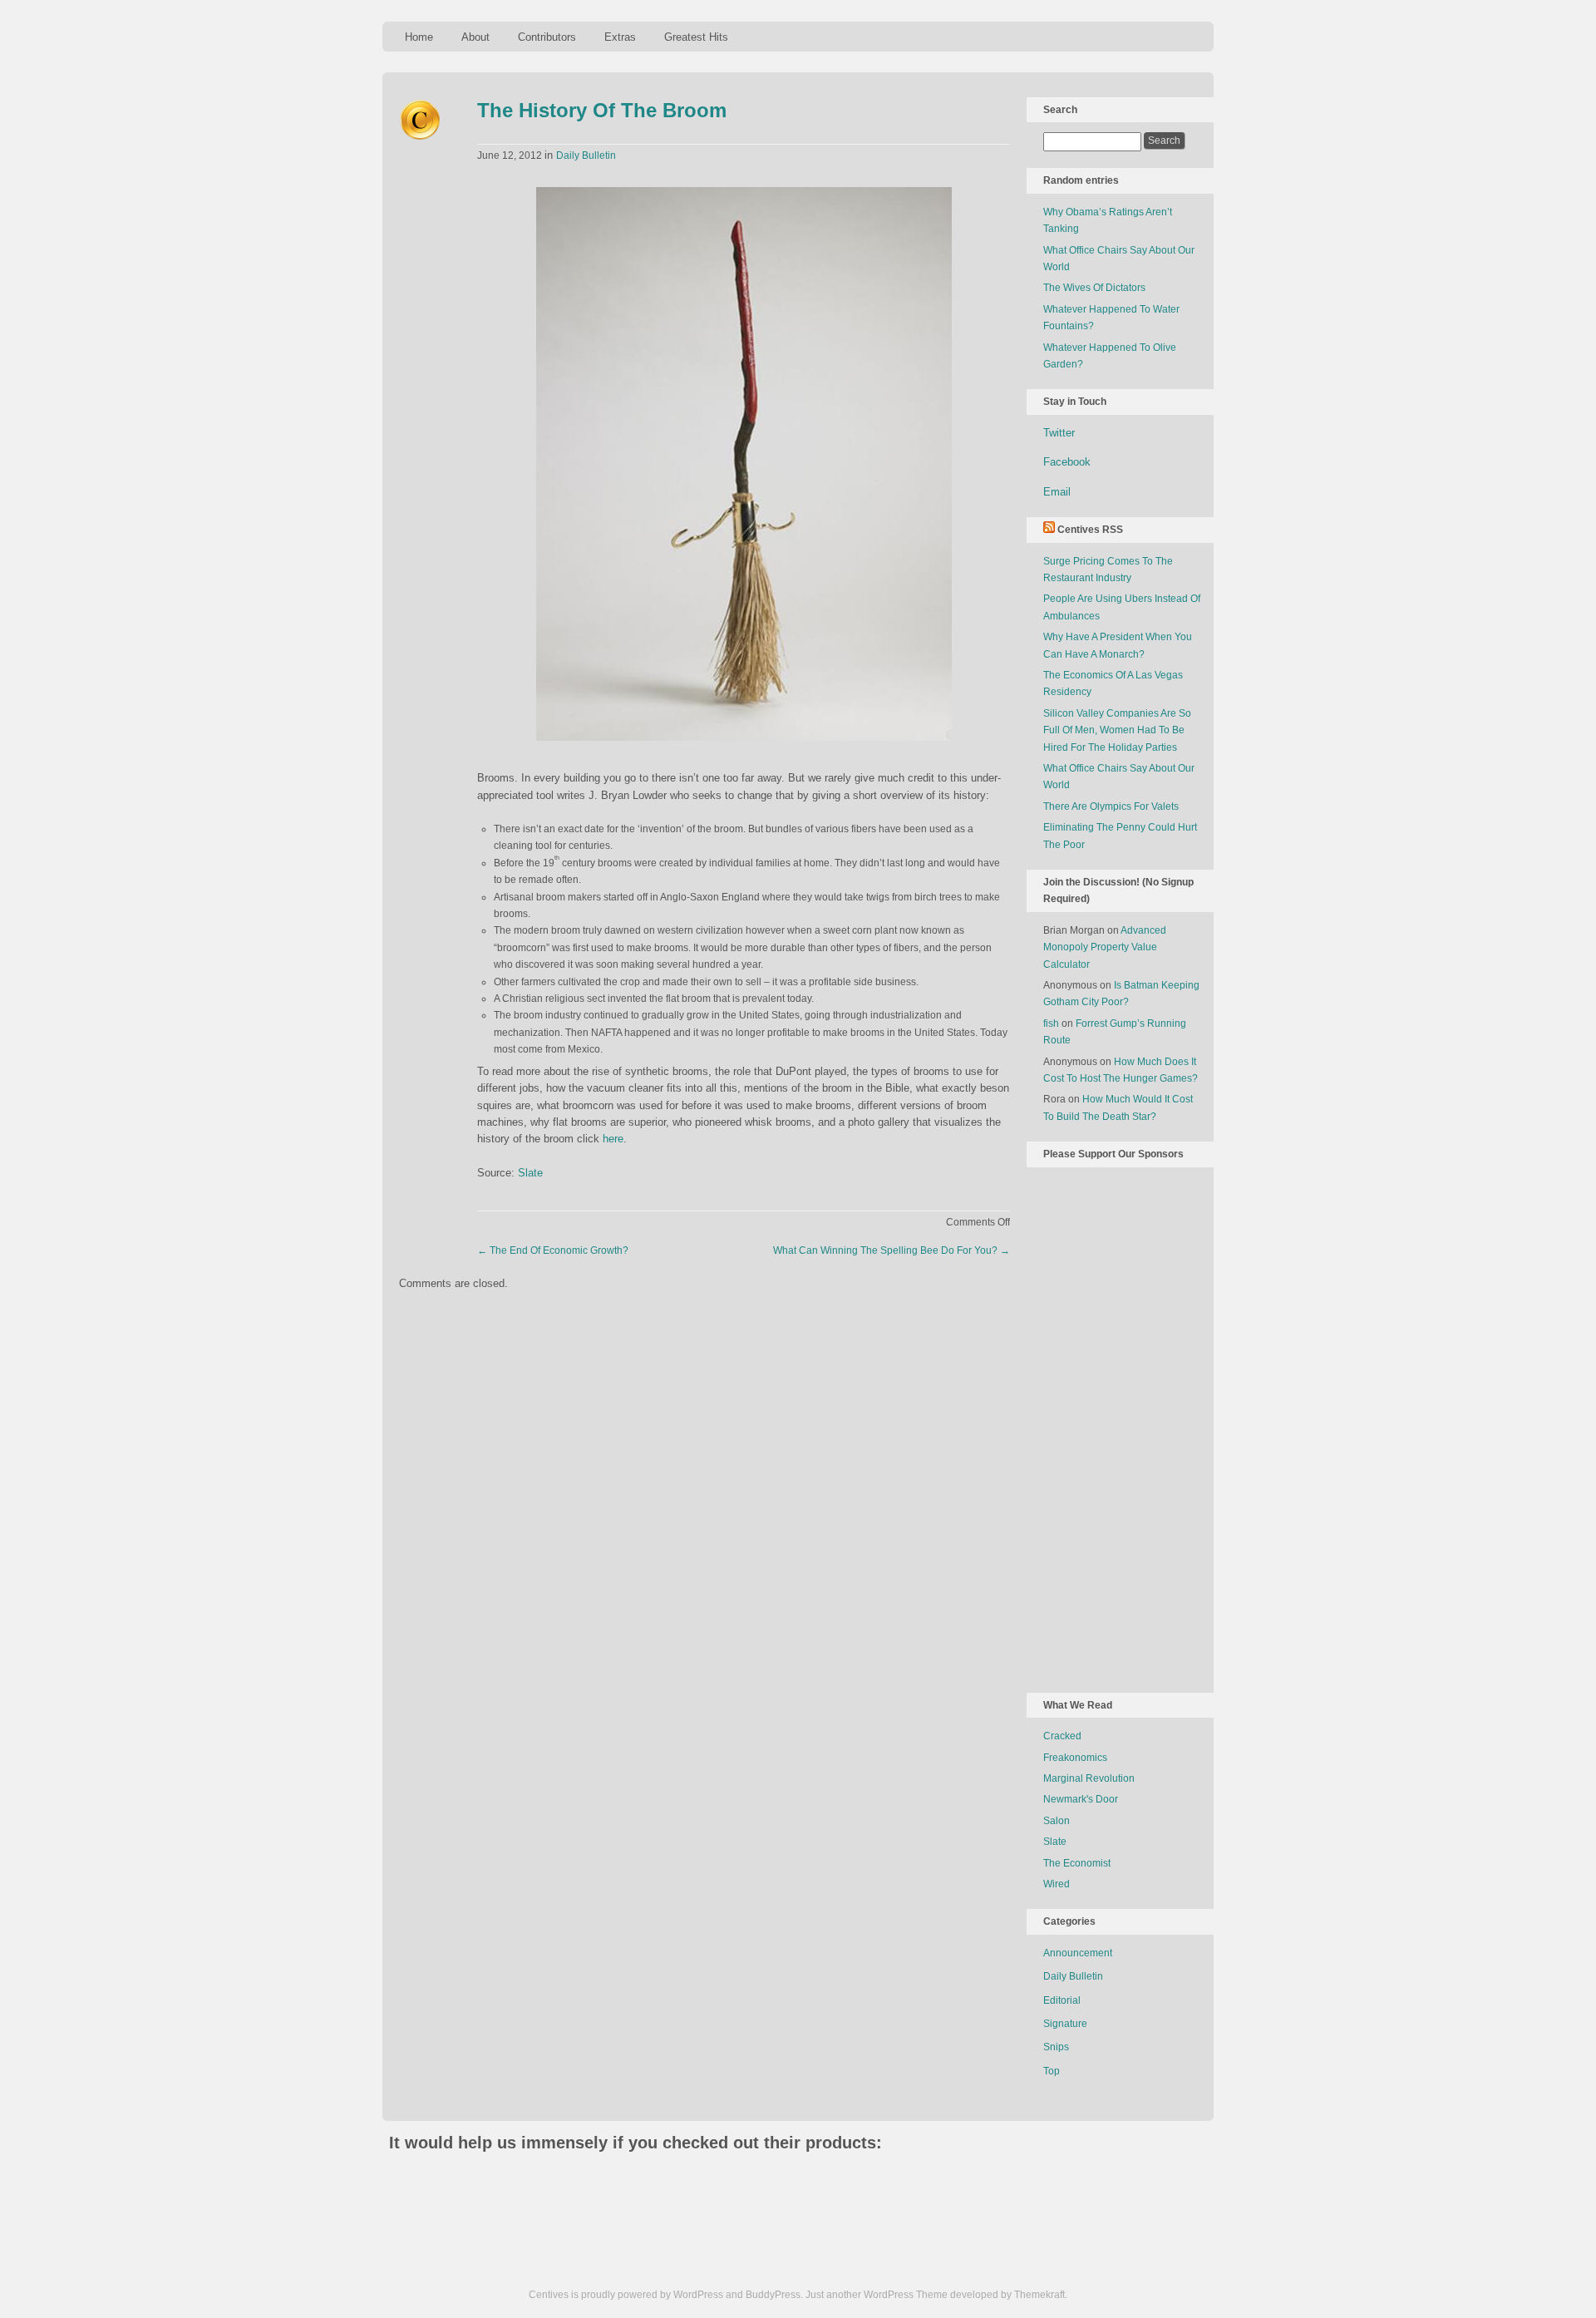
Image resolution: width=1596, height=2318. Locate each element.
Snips (1056, 2047)
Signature (1065, 2024)
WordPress (698, 2295)
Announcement (1078, 1953)
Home (419, 37)
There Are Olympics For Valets (1111, 806)
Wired (1057, 1884)
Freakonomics (1075, 1758)
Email (1057, 492)
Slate (530, 1173)
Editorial (1062, 2000)
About (475, 37)
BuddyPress (773, 2295)
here (613, 1139)
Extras (620, 37)
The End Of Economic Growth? (553, 1250)
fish (1051, 1023)
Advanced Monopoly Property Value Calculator (1105, 947)
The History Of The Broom (602, 110)
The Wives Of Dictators (1094, 288)
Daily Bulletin (586, 155)
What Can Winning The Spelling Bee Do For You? (892, 1250)
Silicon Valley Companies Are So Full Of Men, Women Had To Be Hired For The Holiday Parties (1117, 730)
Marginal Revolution (1089, 1778)
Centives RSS (1090, 530)
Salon (1057, 1821)
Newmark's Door (1081, 1799)
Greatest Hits (696, 37)
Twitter (1059, 433)
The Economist (1077, 1863)
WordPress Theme (906, 2295)
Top (1052, 2071)
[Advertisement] (1110, 1427)
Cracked (1062, 1736)
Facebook (1067, 462)
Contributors (547, 37)
